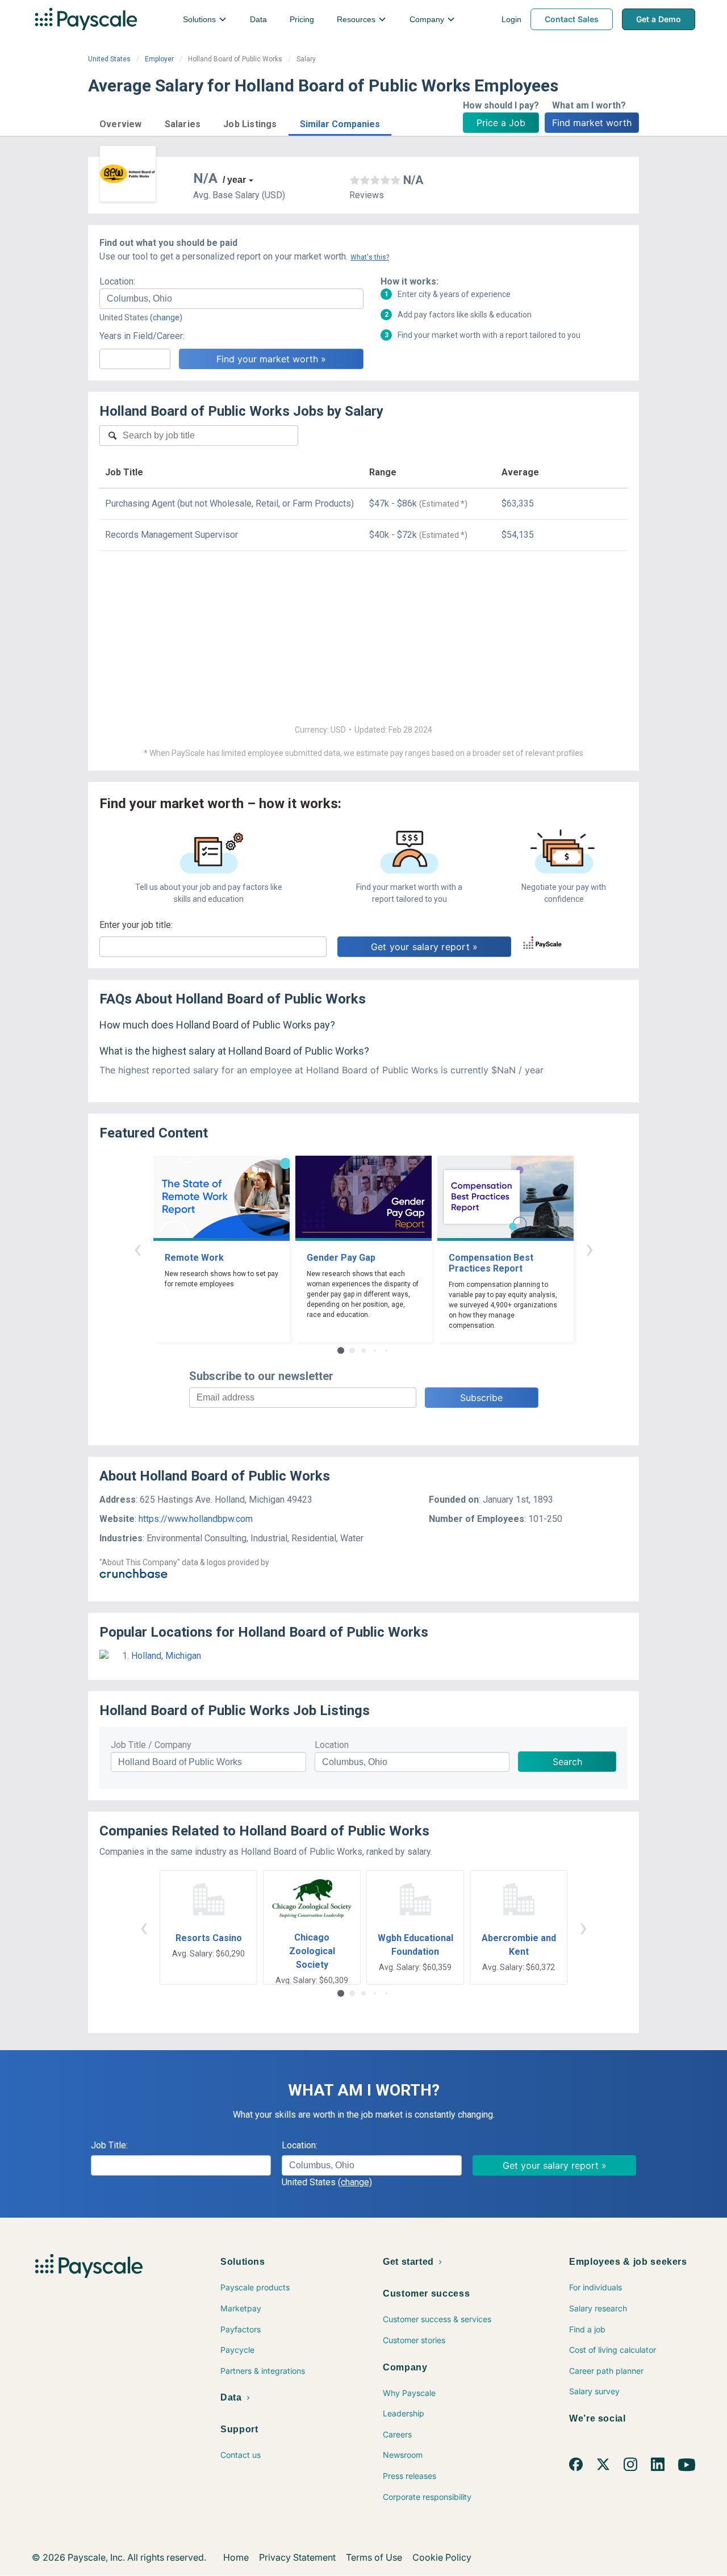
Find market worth (592, 123)
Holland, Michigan (166, 1656)
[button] (121, 122)
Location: (117, 281)
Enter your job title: (136, 925)
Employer (159, 59)
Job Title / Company (151, 1745)
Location (332, 1745)
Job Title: (109, 2145)
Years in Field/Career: (142, 336)
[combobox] (231, 299)
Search (567, 1762)
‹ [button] (137, 1249)
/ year (234, 180)
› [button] (590, 1249)
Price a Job (501, 123)
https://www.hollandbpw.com (196, 1519)
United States (109, 59)
